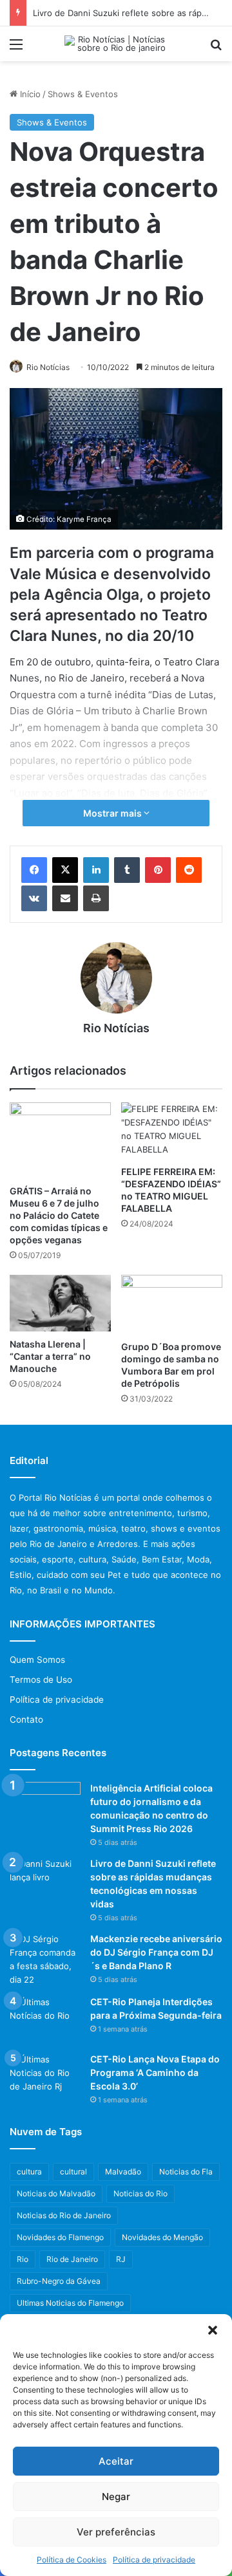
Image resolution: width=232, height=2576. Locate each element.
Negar (116, 2497)
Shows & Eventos (83, 94)
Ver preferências (116, 2532)
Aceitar (116, 2461)
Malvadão (123, 2172)
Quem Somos (37, 1660)
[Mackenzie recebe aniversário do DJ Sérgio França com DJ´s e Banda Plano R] (45, 1960)
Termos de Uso (41, 1680)
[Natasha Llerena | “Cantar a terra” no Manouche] (60, 1303)
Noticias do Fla (186, 2172)
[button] (213, 2330)
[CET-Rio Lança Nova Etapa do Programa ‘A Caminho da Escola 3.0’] (45, 2077)
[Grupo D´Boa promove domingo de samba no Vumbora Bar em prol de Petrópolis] (172, 1304)
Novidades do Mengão (162, 2237)
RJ (121, 2259)
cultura (29, 2172)
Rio (23, 2259)
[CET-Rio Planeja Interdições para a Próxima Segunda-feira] (45, 2020)
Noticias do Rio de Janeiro (64, 2215)
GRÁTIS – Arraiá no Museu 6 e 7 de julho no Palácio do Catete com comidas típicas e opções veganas (59, 1215)
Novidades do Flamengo (60, 2237)
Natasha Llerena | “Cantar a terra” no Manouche (50, 1356)
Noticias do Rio (140, 2193)
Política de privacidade (154, 2560)
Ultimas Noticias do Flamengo (70, 2303)
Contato (26, 1719)
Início (29, 94)
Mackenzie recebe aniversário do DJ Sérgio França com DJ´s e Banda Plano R (156, 1952)
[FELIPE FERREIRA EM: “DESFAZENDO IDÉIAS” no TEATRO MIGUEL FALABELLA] (172, 1131)
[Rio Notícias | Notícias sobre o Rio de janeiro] (116, 44)
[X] (65, 870)
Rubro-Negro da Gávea (59, 2281)
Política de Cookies (72, 2560)
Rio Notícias (48, 367)
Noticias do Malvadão (56, 2193)
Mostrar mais (113, 813)
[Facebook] (34, 870)
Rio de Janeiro (72, 2259)
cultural (73, 2172)
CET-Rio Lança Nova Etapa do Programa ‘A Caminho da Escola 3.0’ (155, 2072)
